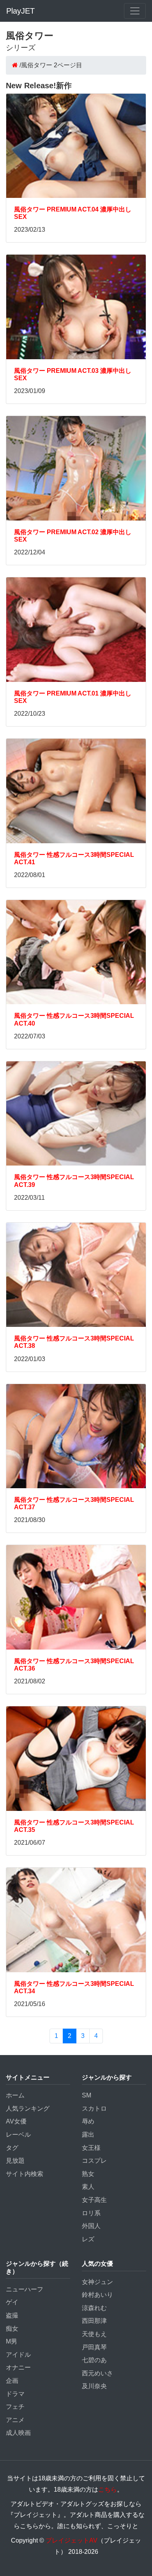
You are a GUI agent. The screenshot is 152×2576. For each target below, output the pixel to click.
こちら (108, 2489)
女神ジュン (97, 2282)
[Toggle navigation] (135, 11)
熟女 (88, 2174)
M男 (11, 2341)
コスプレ (94, 2161)
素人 (88, 2187)
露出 (88, 2135)
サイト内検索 (25, 2174)
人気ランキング (28, 2109)
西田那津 (94, 2321)
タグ (12, 2148)
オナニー (18, 2367)
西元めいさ (97, 2373)
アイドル (18, 2355)
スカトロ (94, 2109)
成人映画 (18, 2433)
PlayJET (20, 11)
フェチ (15, 2407)
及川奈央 (94, 2386)
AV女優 (16, 2121)
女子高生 (94, 2200)
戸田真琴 (94, 2347)
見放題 (15, 2161)
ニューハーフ (25, 2289)
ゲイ (12, 2302)
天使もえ (94, 2334)
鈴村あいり (97, 2295)
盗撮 (12, 2315)
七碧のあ (94, 2360)
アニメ (15, 2420)
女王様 (91, 2148)
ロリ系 (91, 2213)
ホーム (15, 2095)
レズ (88, 2239)
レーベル (18, 2135)
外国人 (91, 2226)
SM (87, 2095)
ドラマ (15, 2394)
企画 (12, 2381)
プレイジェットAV (72, 2540)
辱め (88, 2121)
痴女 (12, 2329)
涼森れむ (94, 2308)
